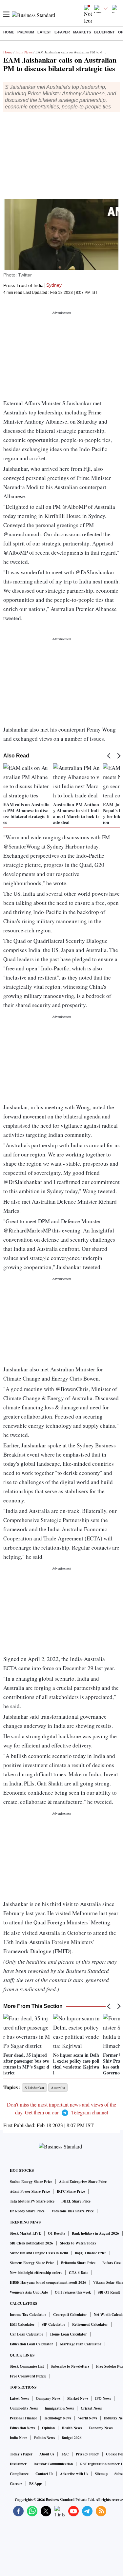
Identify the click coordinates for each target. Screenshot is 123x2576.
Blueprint (104, 32)
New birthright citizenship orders (36, 2273)
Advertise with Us (74, 2474)
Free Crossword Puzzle (28, 2376)
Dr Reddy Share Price (27, 2211)
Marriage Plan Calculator (81, 2344)
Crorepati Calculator (70, 2315)
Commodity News (24, 2408)
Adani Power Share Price (30, 2191)
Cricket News (91, 2408)
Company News (48, 2398)
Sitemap (101, 2474)
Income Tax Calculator (28, 2315)
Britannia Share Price (78, 2263)
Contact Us (44, 2474)
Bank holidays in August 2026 (95, 2233)
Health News (72, 2428)
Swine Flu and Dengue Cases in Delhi (39, 2253)
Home (9, 32)
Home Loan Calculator (69, 2334)
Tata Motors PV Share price (32, 2201)
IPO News (103, 2398)
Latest (44, 32)
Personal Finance (23, 2418)
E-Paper (62, 32)
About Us (47, 2454)
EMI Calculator (22, 2324)
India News (24, 52)
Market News (78, 2398)
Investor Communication (53, 2464)
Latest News (19, 2398)
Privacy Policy (87, 2454)
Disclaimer (18, 2464)
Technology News (58, 2418)
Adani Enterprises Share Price (83, 2182)
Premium (26, 32)
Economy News (101, 2428)
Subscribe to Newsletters (70, 2366)
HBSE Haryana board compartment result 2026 (48, 2282)
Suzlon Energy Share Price (31, 2182)
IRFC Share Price (71, 2191)
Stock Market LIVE (25, 2233)
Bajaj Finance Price (91, 2253)
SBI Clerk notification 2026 (31, 2243)
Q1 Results (56, 2233)
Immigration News (59, 2408)
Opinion (48, 2428)
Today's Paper (21, 2454)
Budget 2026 (72, 2438)
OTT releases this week (73, 2292)
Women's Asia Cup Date (29, 2292)
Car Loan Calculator (27, 2334)
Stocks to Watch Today (78, 2243)
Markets (82, 32)
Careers (16, 2484)
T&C (65, 2454)
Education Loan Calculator (31, 2344)
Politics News (44, 2438)
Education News (22, 2428)
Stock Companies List (27, 2366)
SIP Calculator (53, 2324)
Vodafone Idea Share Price (73, 2211)
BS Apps (36, 2484)
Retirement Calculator (90, 2324)
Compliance (19, 2474)
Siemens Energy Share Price (32, 2263)
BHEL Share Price (76, 2201)
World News (88, 2418)
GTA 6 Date (79, 2273)
